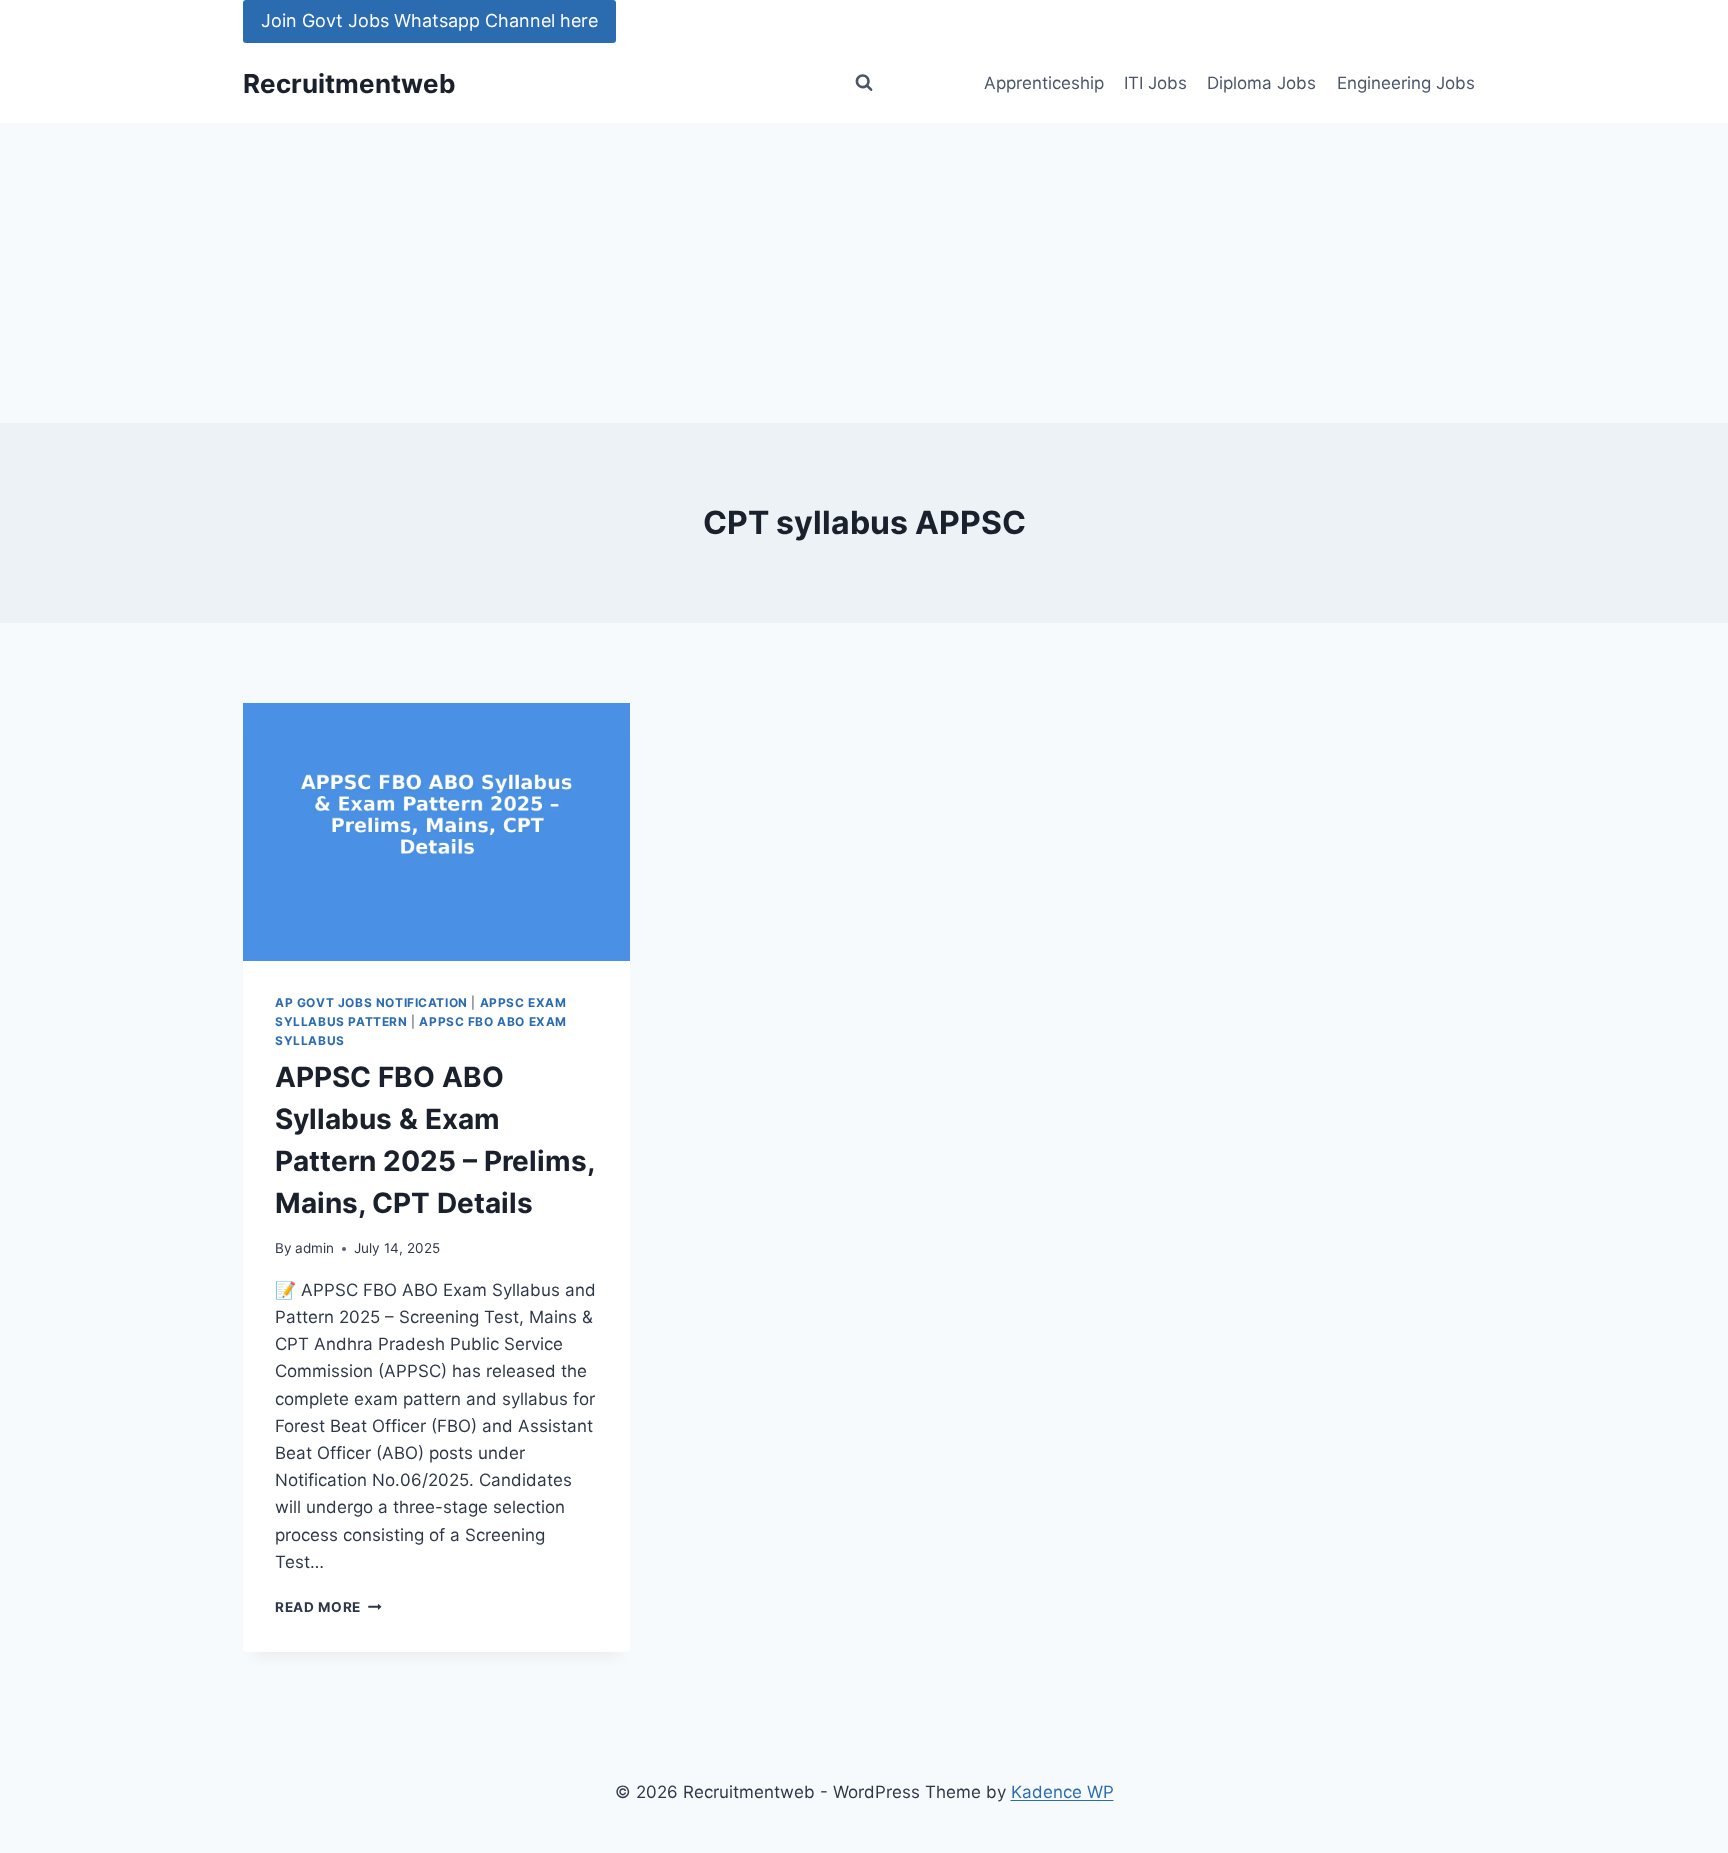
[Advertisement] (864, 273)
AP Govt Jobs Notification (371, 1002)
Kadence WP (1062, 1792)
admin (314, 1248)
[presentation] (436, 832)
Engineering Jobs (1406, 83)
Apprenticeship (1044, 83)
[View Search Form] (864, 83)
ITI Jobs (1155, 83)
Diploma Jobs (1261, 83)
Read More (328, 1607)
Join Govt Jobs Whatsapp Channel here (429, 20)
